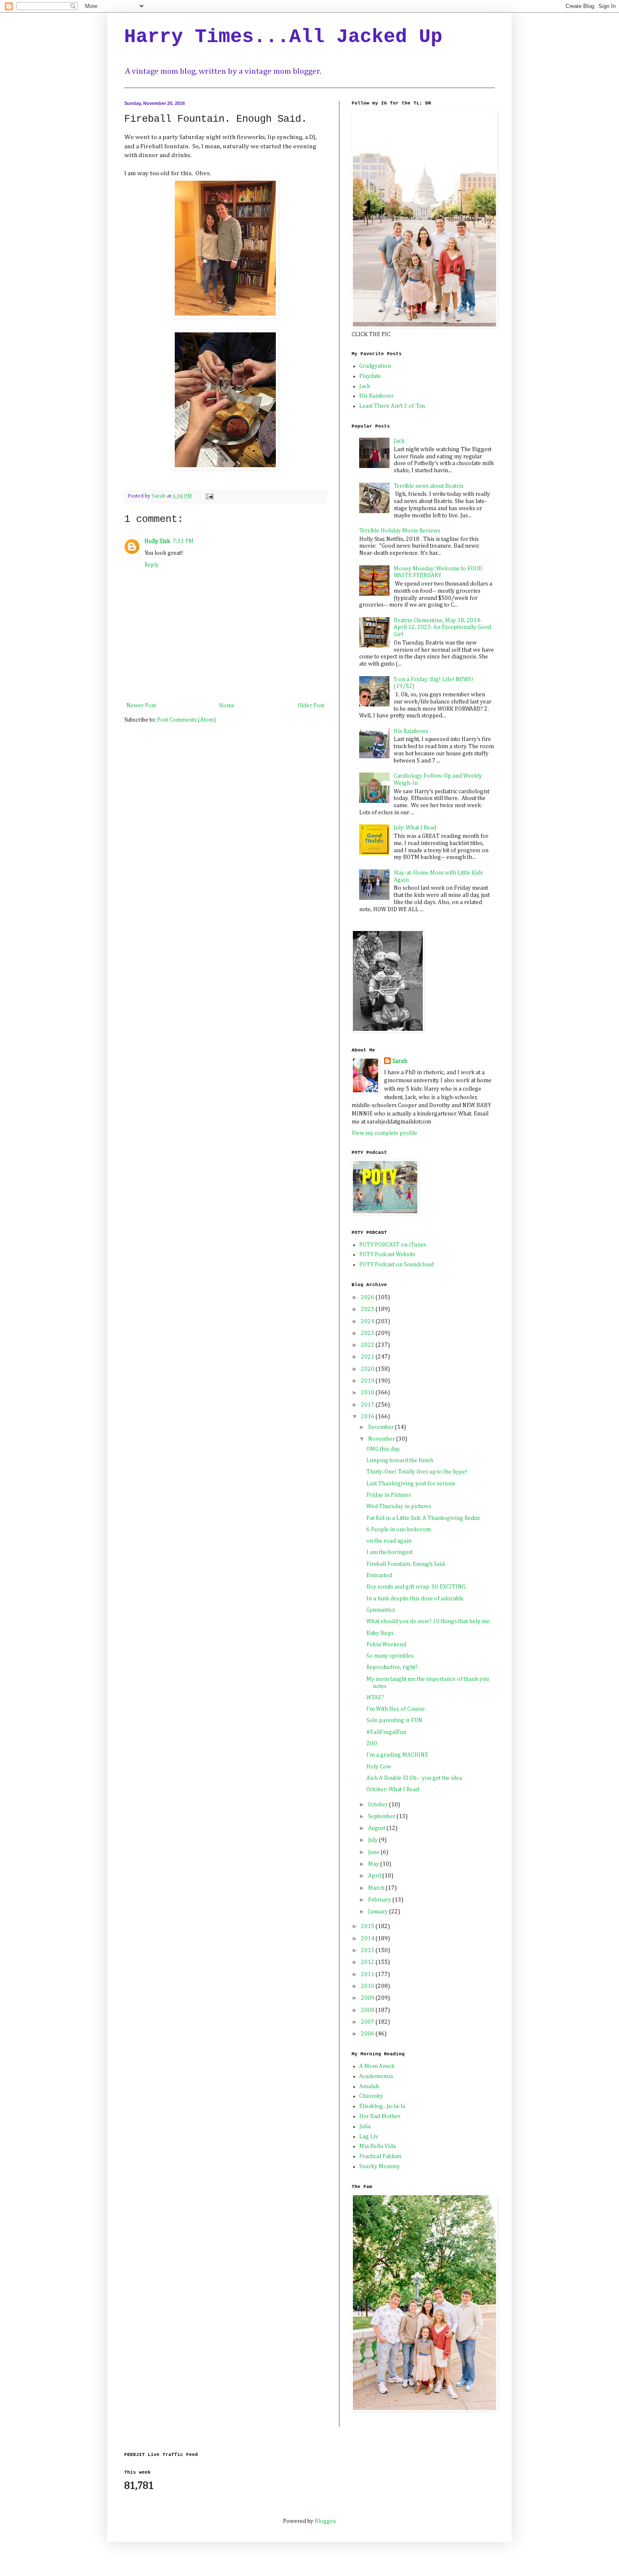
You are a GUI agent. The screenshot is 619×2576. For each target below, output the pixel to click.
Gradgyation (375, 366)
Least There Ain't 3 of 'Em (392, 406)
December (382, 1427)
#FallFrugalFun (386, 1732)
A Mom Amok (377, 2066)
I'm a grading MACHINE (397, 1755)
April (375, 1876)
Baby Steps (380, 1633)
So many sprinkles (390, 1656)
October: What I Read (393, 1790)
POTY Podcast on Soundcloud (396, 1265)
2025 (368, 1309)
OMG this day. (383, 1449)
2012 (368, 1962)
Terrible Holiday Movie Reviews (400, 531)
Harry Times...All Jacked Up (283, 37)
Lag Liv (369, 2137)
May (374, 1864)
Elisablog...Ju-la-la (382, 2106)
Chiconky (371, 2096)
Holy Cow (379, 1767)
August (377, 1828)
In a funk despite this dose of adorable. (416, 1599)
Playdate (370, 376)
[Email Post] (209, 496)
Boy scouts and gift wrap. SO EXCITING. (416, 1587)
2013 (368, 1950)
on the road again (389, 1541)
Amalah (369, 2086)
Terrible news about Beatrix (429, 486)
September (382, 1816)
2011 (368, 1974)
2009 (368, 1998)
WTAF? (375, 1698)
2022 (368, 1345)
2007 (368, 2022)
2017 (368, 1405)
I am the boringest (390, 1552)
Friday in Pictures (389, 1495)
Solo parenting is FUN (394, 1720)
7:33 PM (183, 541)
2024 (368, 1321)
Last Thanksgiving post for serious (411, 1484)
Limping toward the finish (400, 1461)
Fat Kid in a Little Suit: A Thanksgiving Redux (423, 1518)
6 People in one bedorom (399, 1530)
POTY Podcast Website (387, 1255)
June (374, 1852)
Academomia (376, 2076)
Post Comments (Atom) (187, 720)
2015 (368, 1926)
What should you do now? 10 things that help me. (429, 1621)
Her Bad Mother (380, 2116)
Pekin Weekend (386, 1645)
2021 (368, 1357)
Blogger (325, 2521)
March (377, 1888)
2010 (368, 1986)
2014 (368, 1939)
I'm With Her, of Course (396, 1709)
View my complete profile (384, 1133)
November (382, 1439)
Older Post (311, 706)
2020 (368, 1369)
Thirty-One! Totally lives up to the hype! (417, 1472)
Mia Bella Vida (378, 2146)
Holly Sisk (157, 541)
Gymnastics (381, 1610)
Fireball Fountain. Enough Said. (406, 1564)
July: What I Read (415, 828)
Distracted (379, 1576)
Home (227, 706)
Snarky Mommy (380, 2167)
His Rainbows (376, 396)
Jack (365, 386)
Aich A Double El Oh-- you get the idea (414, 1778)
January (379, 1912)
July (374, 1840)
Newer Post (141, 706)
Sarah (400, 1061)
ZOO (372, 1744)
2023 (368, 1333)
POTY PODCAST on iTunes (393, 1245)
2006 (368, 2034)
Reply (152, 565)
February (380, 1900)
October (379, 1805)
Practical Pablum (380, 2156)
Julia (365, 2127)
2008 (368, 2010)
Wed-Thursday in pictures (399, 1506)
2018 (368, 1393)
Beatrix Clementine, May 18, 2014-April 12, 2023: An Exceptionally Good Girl (442, 628)
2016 (368, 1417)
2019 (368, 1381)
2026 (368, 1297)
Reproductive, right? (392, 1667)
